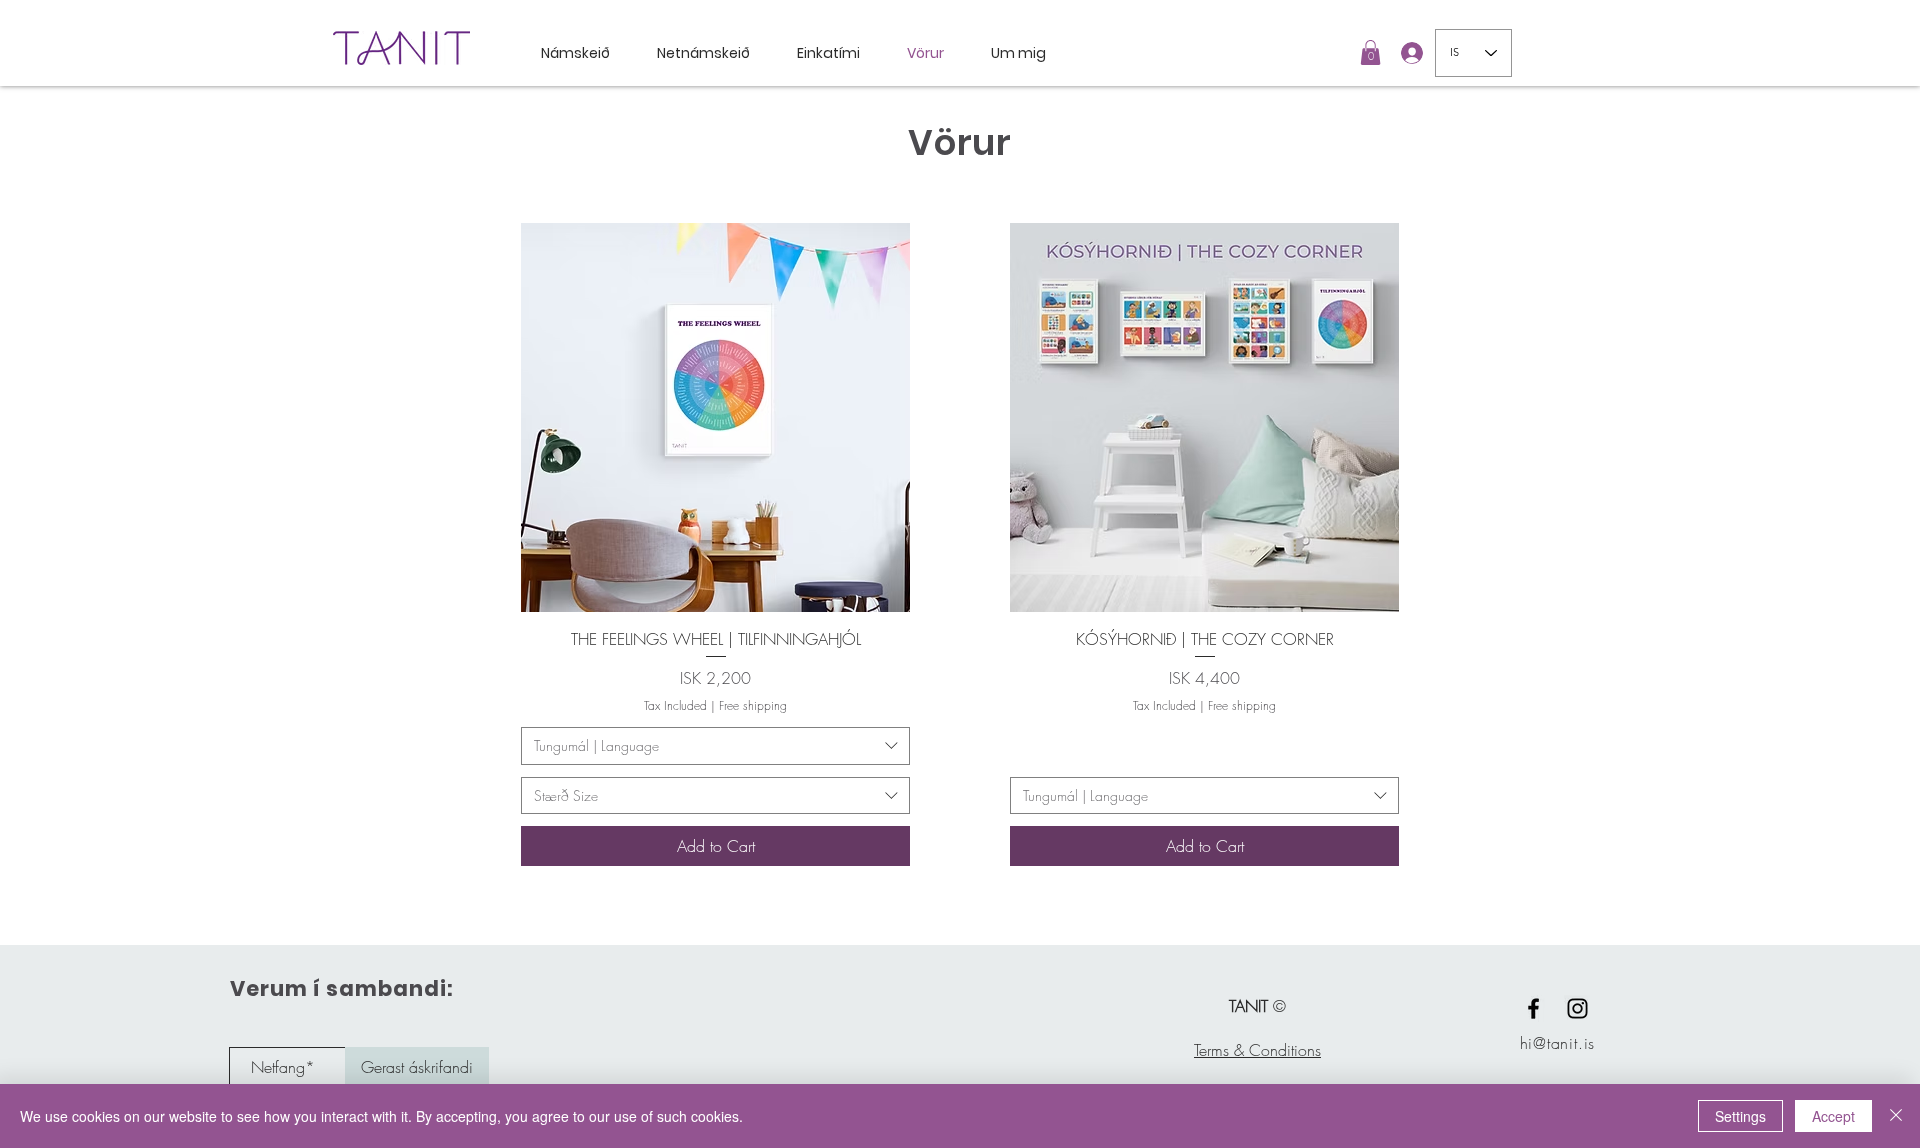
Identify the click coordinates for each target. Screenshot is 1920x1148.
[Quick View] (715, 417)
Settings (1740, 1116)
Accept (1833, 1116)
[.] (1406, 53)
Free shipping (753, 706)
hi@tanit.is (1558, 1043)
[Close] (1896, 1116)
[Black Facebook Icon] (1533, 1008)
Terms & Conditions (1257, 1050)
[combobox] (715, 746)
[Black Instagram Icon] (1577, 1008)
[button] (1370, 52)
